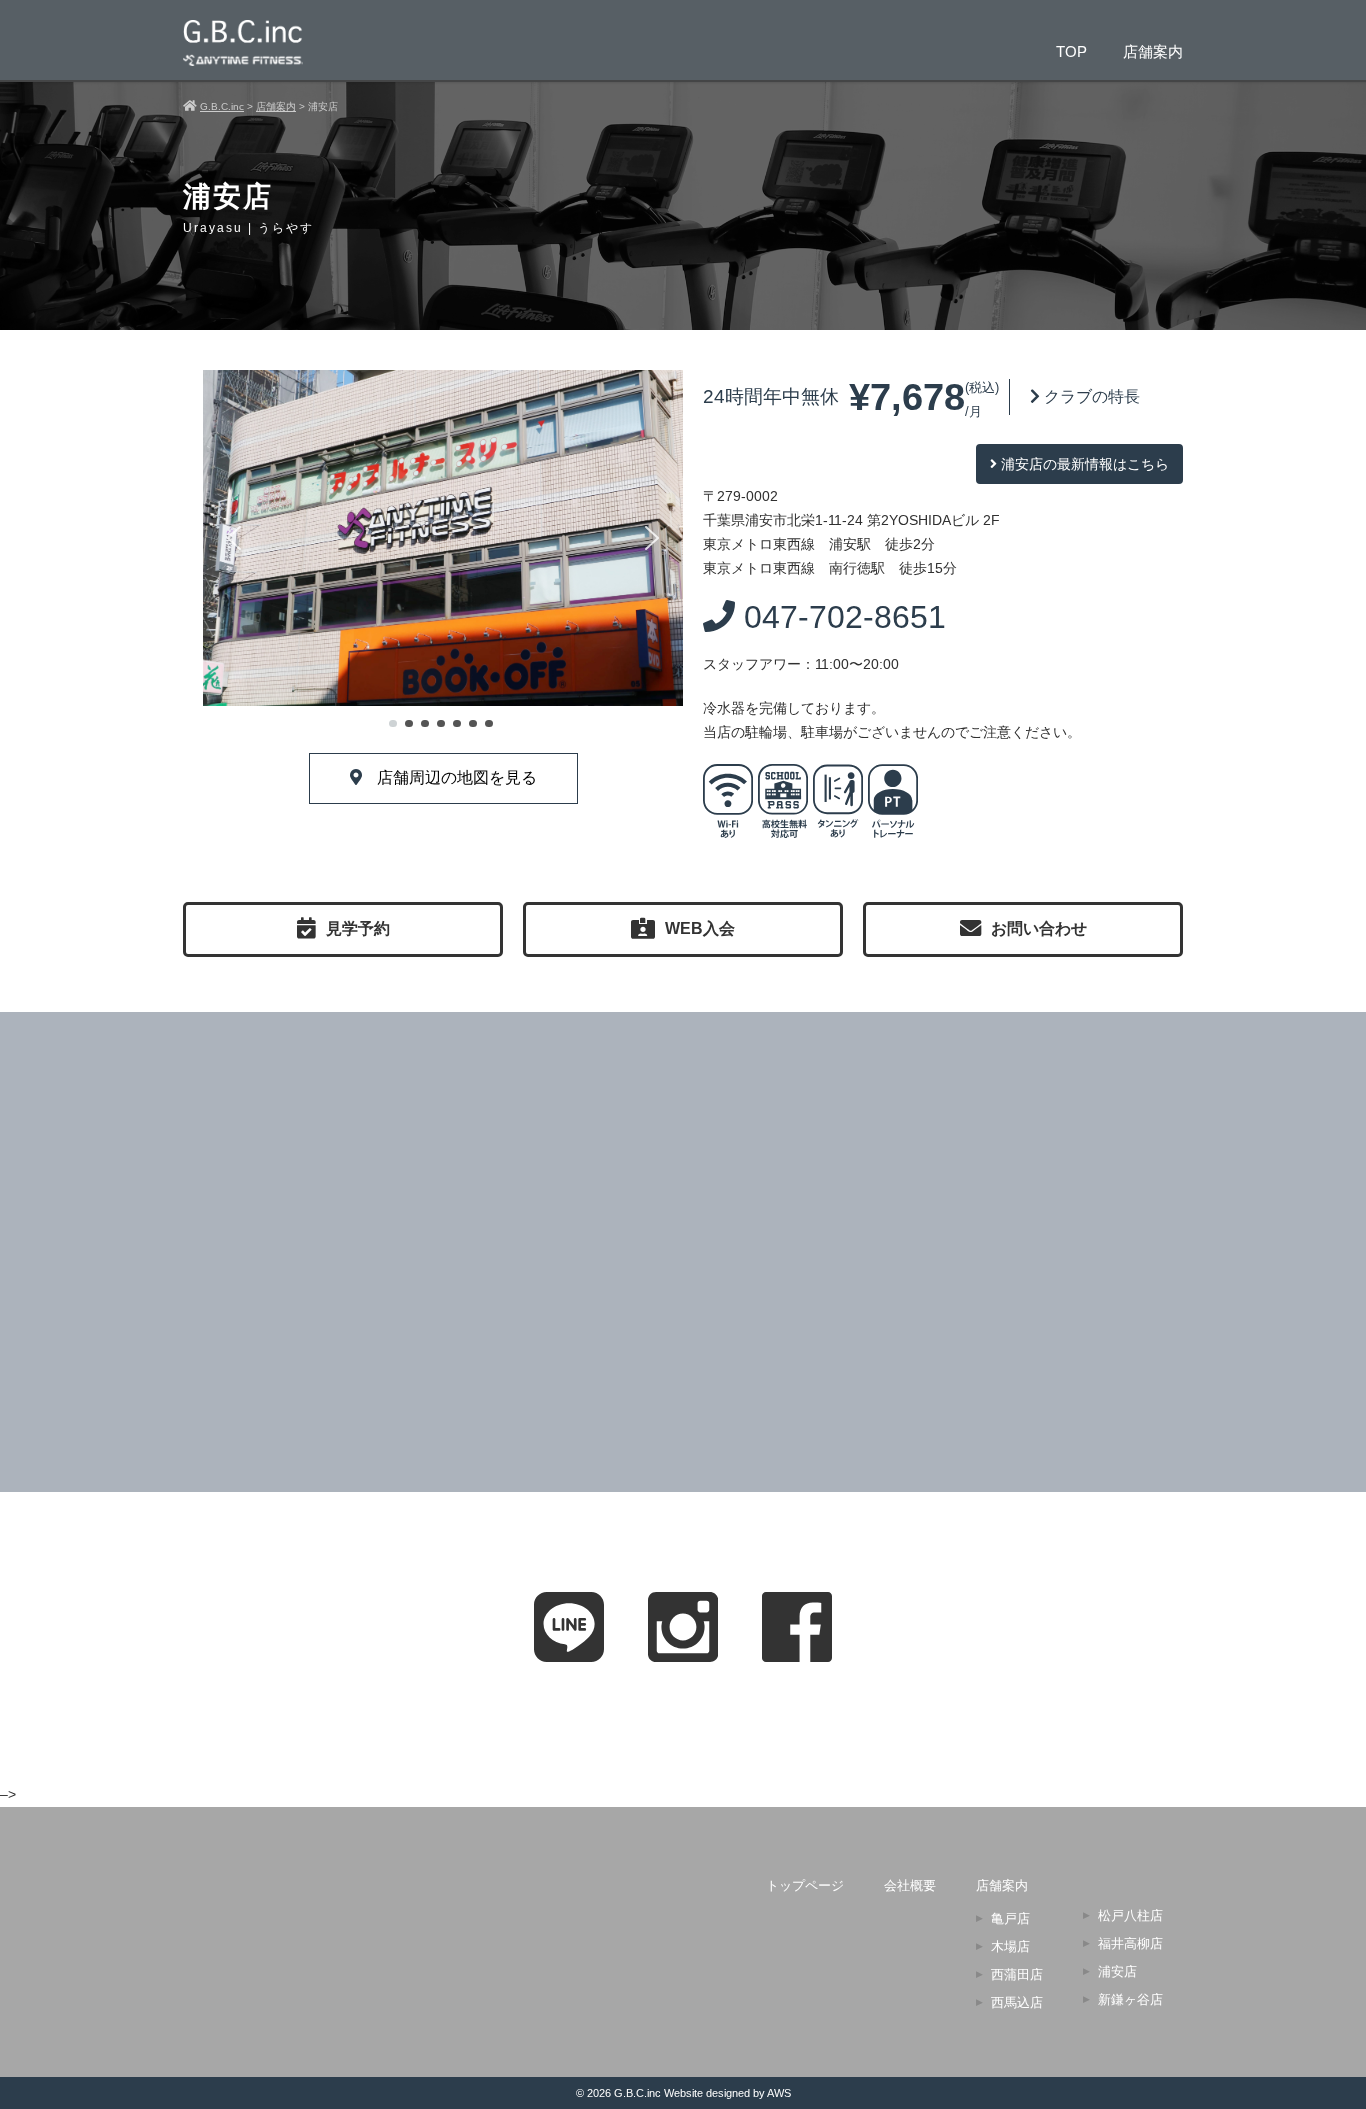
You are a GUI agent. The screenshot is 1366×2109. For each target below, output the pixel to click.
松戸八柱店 (1130, 1915)
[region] (443, 551)
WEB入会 (700, 928)
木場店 (1010, 1946)
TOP (1071, 51)
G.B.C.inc (637, 2093)
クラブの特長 (1090, 396)
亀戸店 (1010, 1918)
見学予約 (358, 928)
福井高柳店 (1130, 1943)
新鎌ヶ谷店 (1130, 1999)
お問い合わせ (1039, 928)
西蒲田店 (1017, 1974)
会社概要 (910, 1885)
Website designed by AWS (727, 2093)
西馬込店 (1017, 2002)
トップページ (805, 1885)
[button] (234, 538)
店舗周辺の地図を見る (457, 777)
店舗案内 (1153, 51)
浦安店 (1117, 1971)
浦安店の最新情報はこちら (1083, 464)
